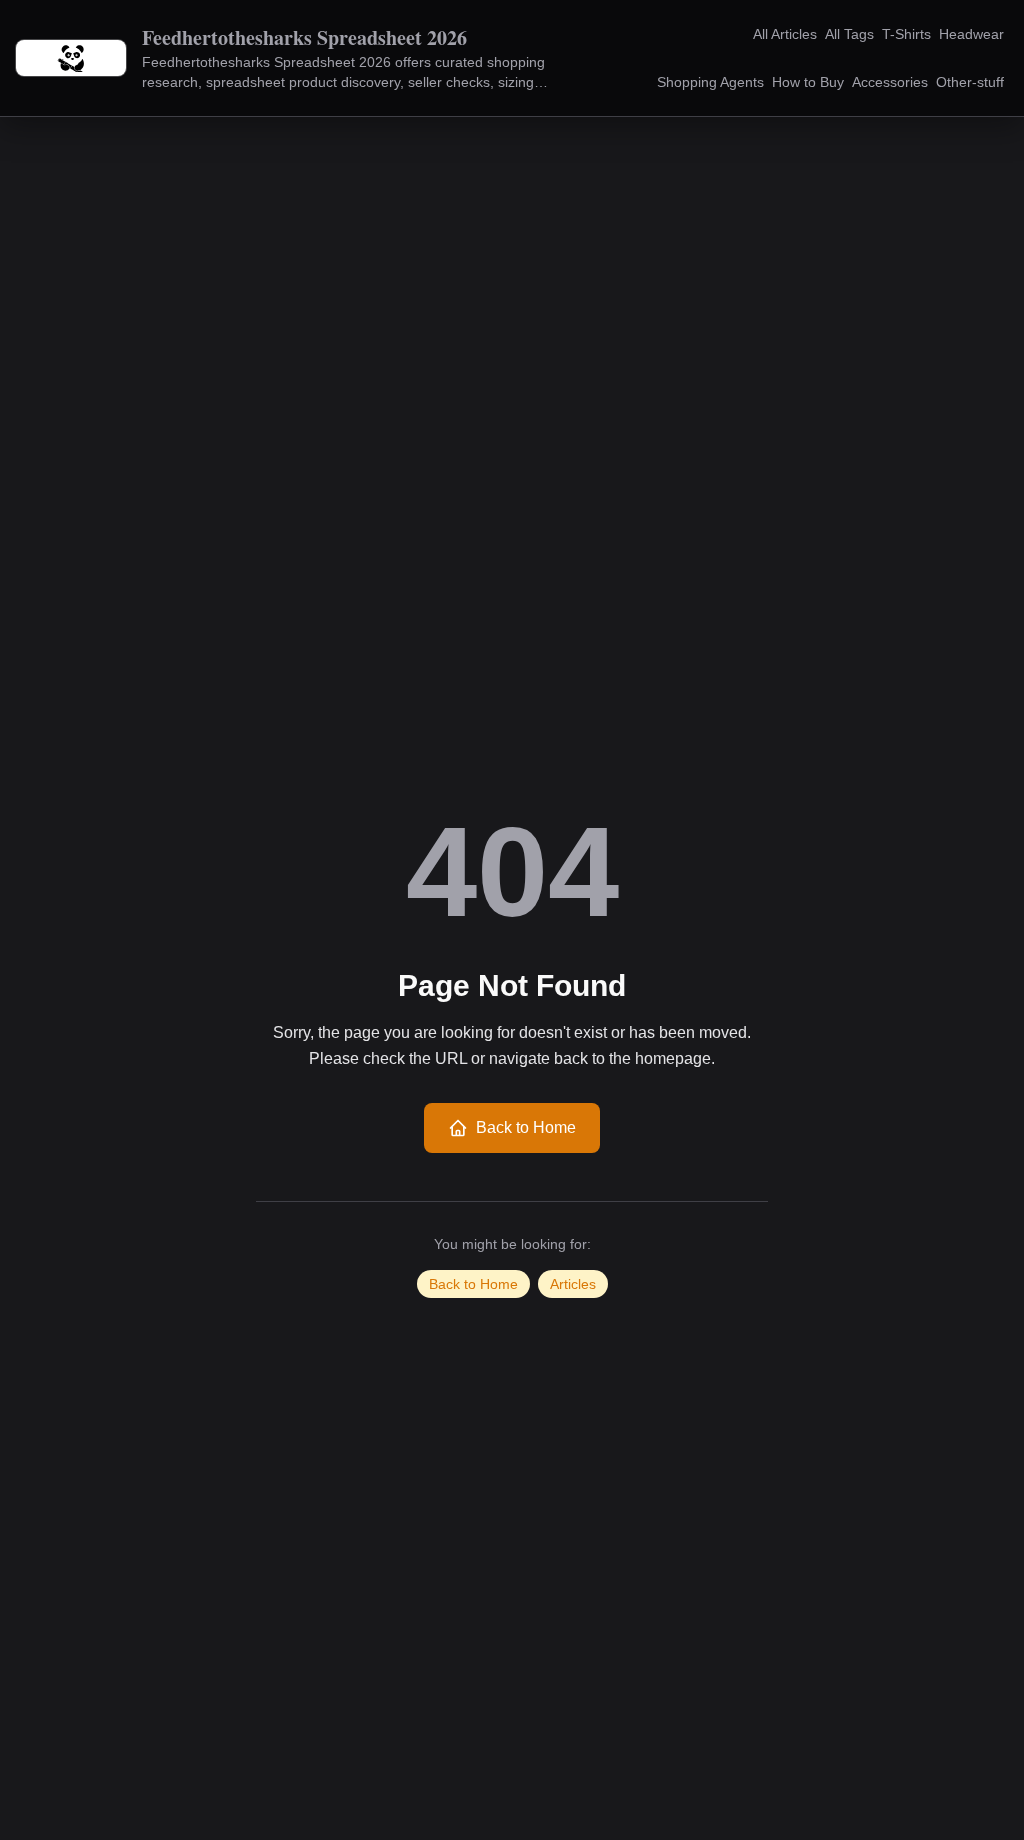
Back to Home (526, 1127)
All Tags (849, 34)
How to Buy (808, 82)
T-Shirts (906, 34)
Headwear (971, 34)
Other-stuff (970, 82)
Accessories (890, 82)
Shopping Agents (710, 82)
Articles (573, 1284)
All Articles (785, 34)
